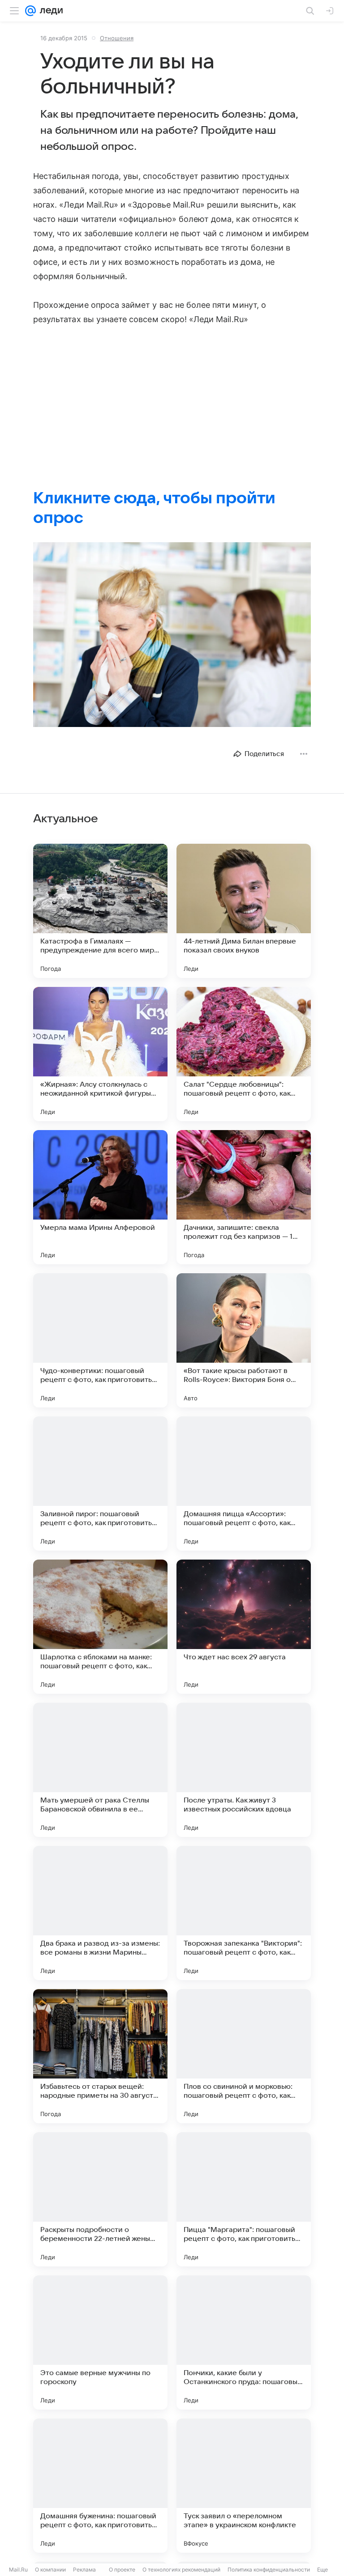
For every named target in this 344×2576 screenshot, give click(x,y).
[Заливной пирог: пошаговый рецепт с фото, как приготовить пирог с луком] (100, 1484)
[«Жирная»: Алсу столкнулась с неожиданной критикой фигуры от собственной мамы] (100, 1054)
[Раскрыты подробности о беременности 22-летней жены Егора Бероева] (100, 2199)
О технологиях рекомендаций (181, 2570)
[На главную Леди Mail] (49, 11)
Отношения (117, 38)
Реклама (84, 2570)
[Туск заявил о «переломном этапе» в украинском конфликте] (244, 2486)
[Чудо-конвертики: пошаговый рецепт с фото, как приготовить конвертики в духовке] (100, 1340)
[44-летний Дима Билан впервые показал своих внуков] (244, 911)
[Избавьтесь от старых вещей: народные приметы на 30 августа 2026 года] (100, 2056)
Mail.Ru (18, 2570)
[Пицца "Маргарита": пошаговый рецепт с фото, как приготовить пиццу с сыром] (244, 2199)
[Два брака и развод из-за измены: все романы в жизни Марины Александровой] (100, 1913)
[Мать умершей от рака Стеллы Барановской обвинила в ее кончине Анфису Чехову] (100, 1770)
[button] (172, 635)
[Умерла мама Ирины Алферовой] (100, 1197)
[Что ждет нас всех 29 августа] (244, 1627)
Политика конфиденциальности (269, 2570)
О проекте (122, 2570)
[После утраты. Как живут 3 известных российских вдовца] (244, 1770)
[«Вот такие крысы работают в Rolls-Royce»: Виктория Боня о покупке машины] (244, 1340)
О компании (50, 2570)
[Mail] (30, 11)
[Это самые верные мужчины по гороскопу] (100, 2342)
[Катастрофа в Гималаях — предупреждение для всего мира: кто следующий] (100, 911)
